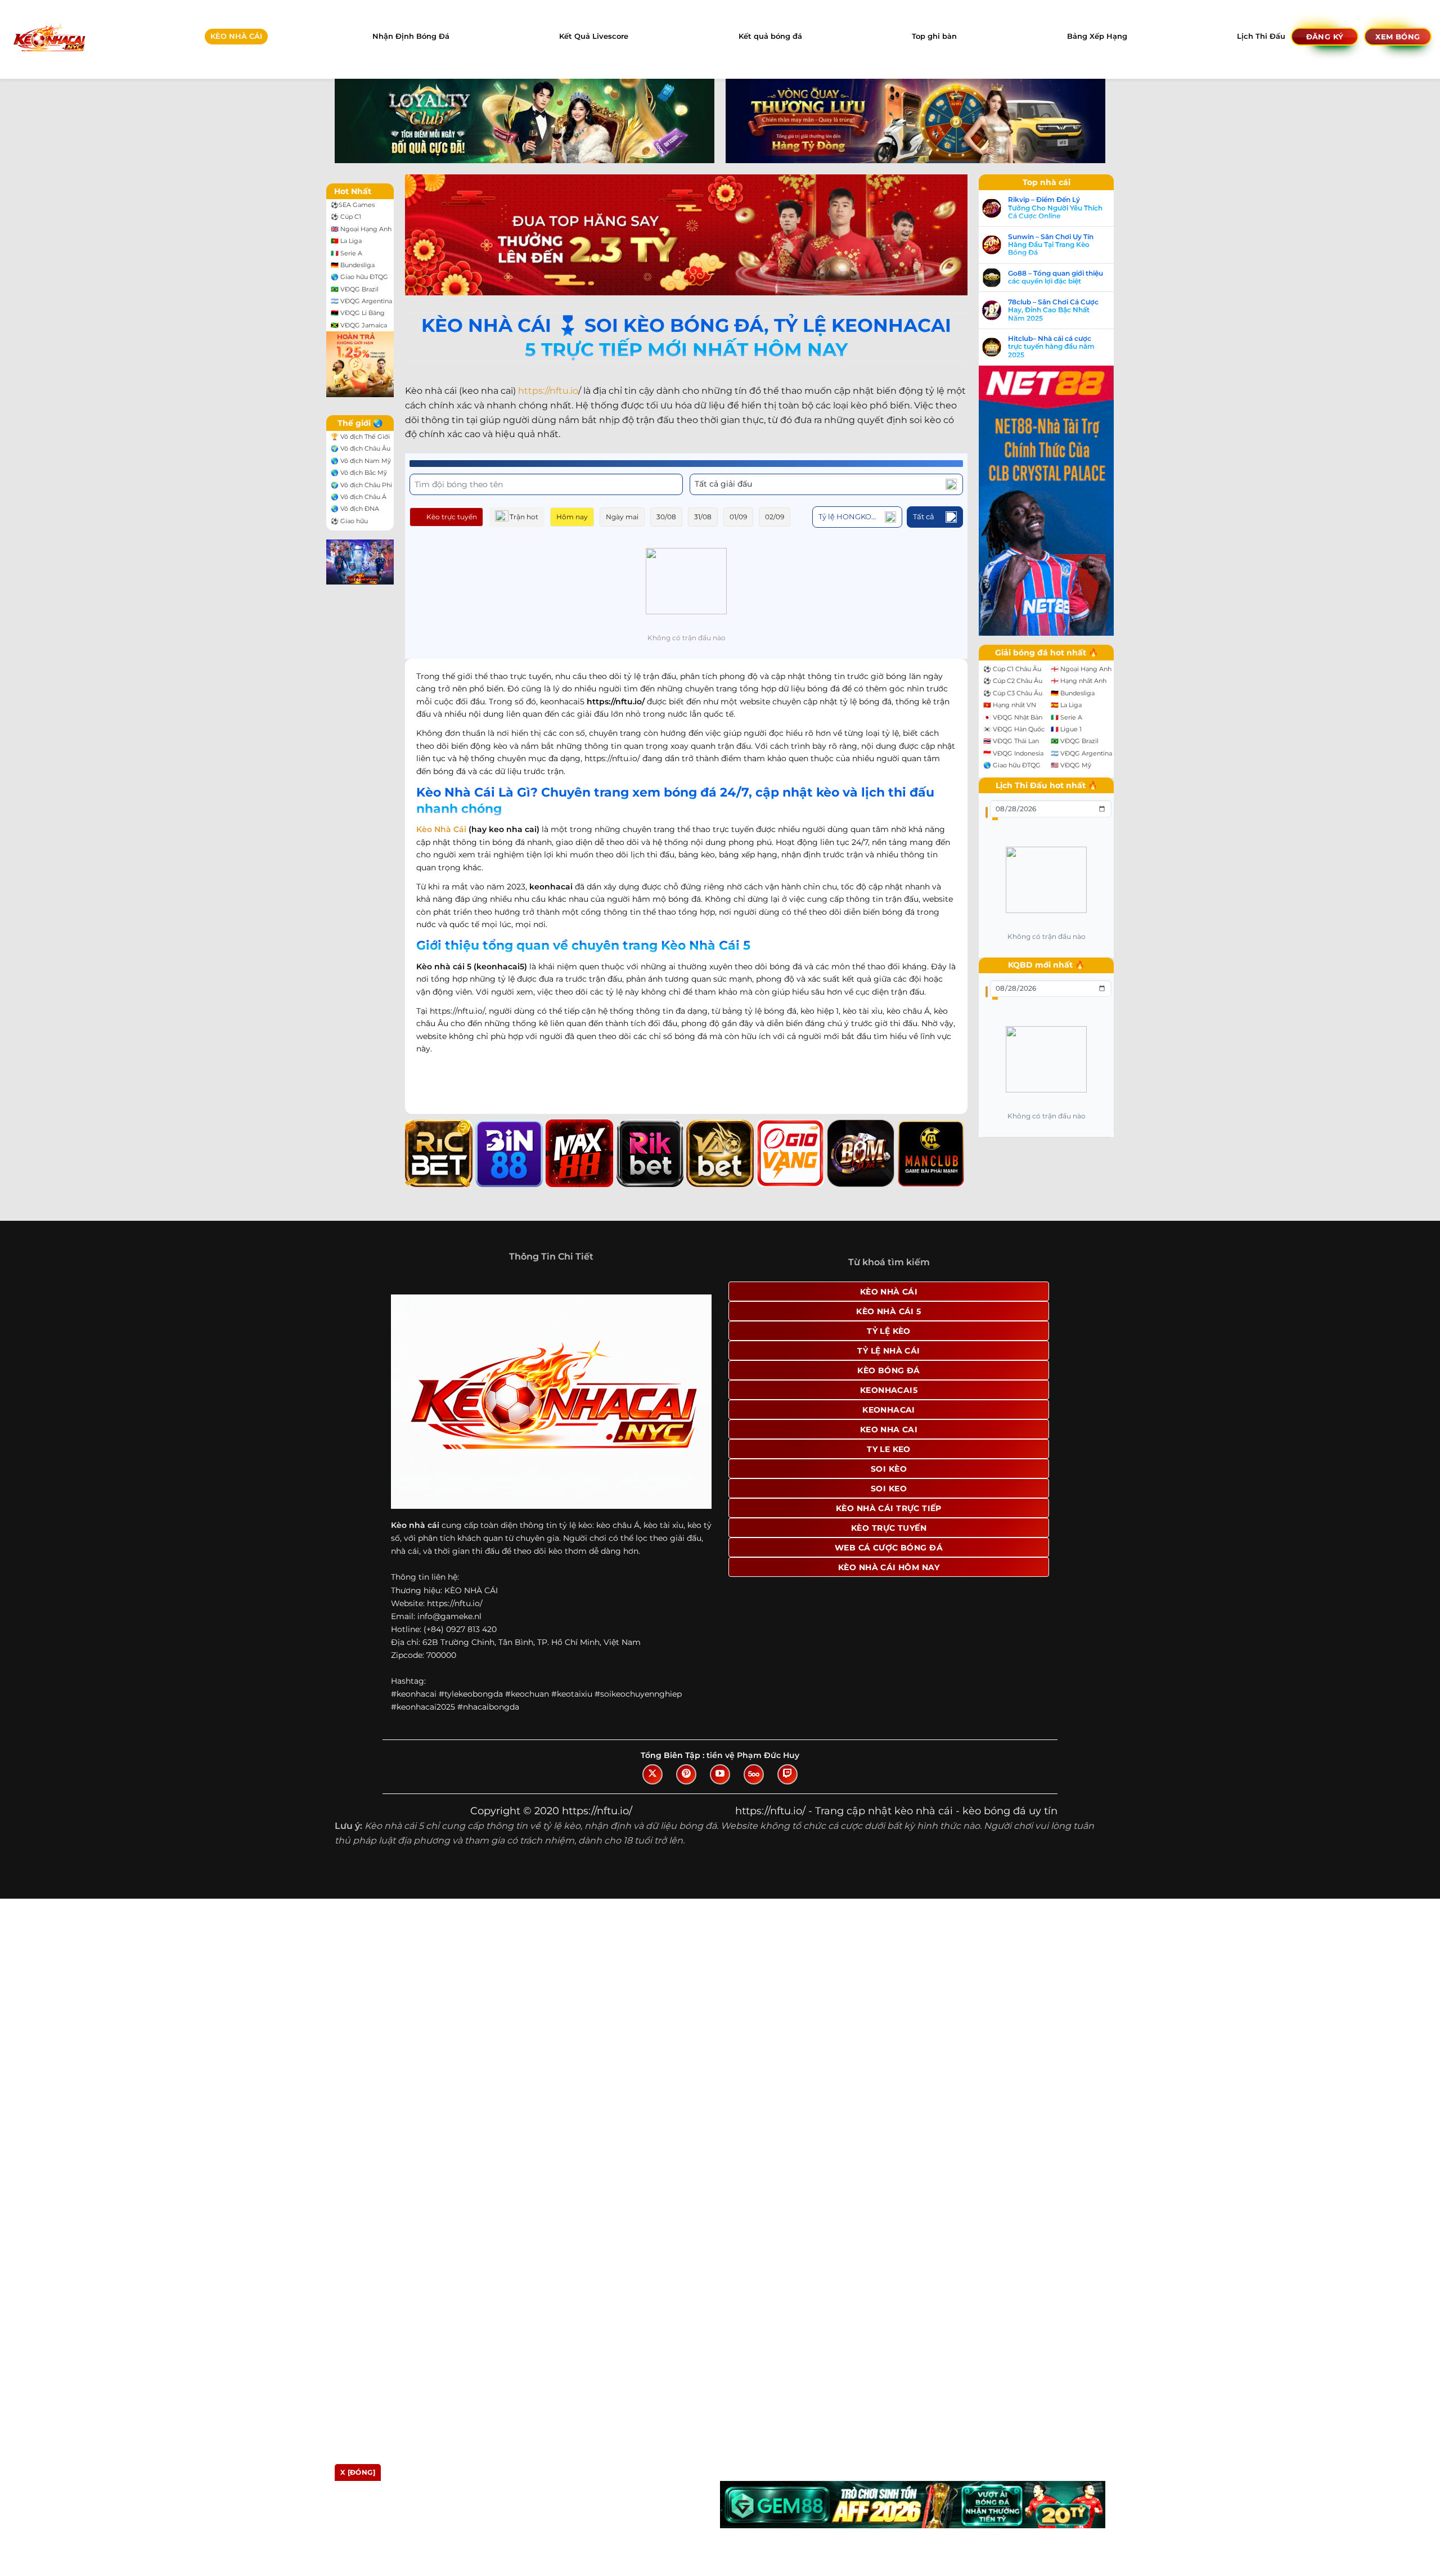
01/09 (738, 517)
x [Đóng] (358, 2472)
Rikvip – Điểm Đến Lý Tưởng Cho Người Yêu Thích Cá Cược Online (1055, 208)
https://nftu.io (548, 391)
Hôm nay (572, 517)
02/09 (775, 517)
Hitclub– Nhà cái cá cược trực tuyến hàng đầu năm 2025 (1051, 347)
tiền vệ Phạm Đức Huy (753, 1755)
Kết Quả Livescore (594, 36)
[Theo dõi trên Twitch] (787, 1774)
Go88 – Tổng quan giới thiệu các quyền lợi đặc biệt (1056, 277)
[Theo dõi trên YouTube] (720, 1774)
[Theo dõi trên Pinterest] (686, 1774)
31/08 (703, 517)
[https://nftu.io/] (49, 39)
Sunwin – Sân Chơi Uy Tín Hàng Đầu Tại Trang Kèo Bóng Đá (1051, 245)
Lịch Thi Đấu (1261, 36)
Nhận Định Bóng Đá (411, 36)
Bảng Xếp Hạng (1097, 36)
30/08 (666, 517)
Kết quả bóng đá (770, 36)
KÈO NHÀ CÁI (236, 36)
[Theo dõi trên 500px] (754, 1774)
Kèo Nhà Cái (441, 829)
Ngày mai (622, 517)
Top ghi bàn (934, 36)
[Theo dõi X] (652, 1774)
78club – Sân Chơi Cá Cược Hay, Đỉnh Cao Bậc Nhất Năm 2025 (1053, 310)
